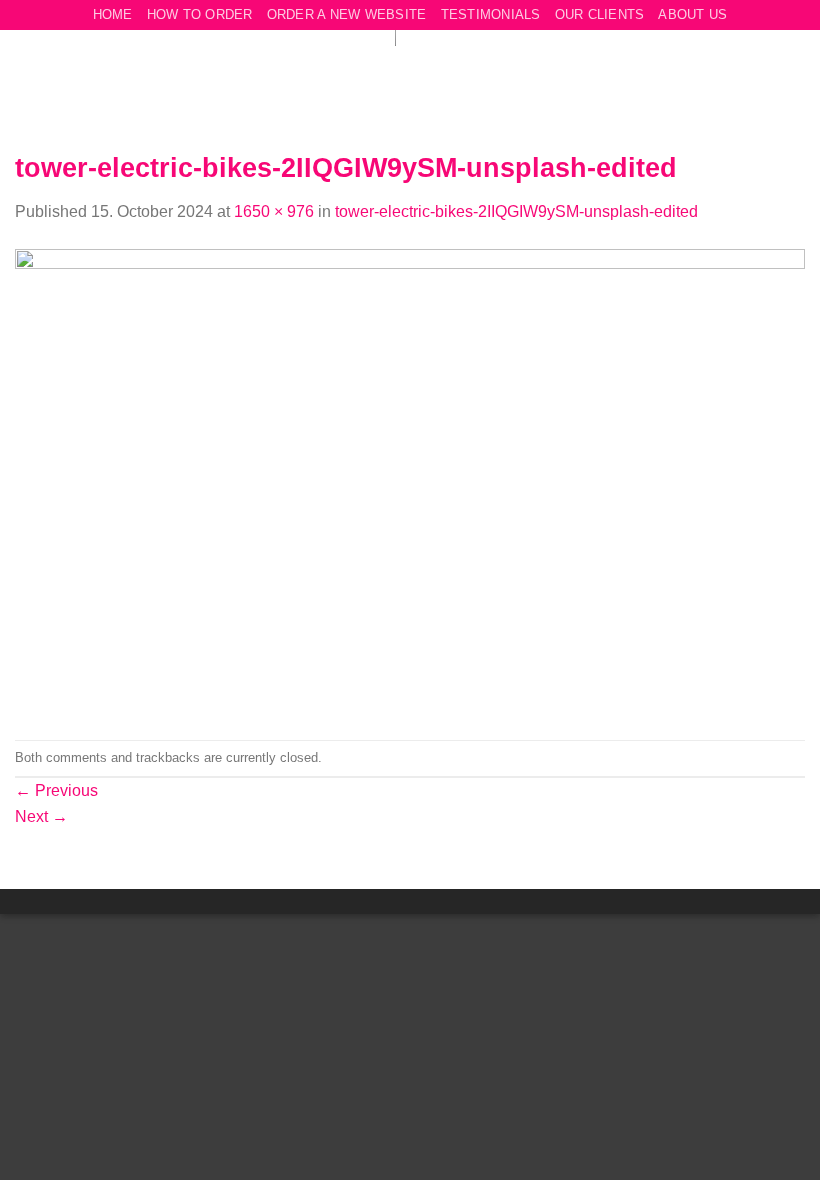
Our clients (600, 14)
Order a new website (347, 14)
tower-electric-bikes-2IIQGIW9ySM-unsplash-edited (516, 211)
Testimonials (491, 14)
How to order (200, 14)
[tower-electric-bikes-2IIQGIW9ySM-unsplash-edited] (410, 481)
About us (692, 14)
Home (113, 14)
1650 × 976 (274, 211)
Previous (56, 790)
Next (41, 816)
